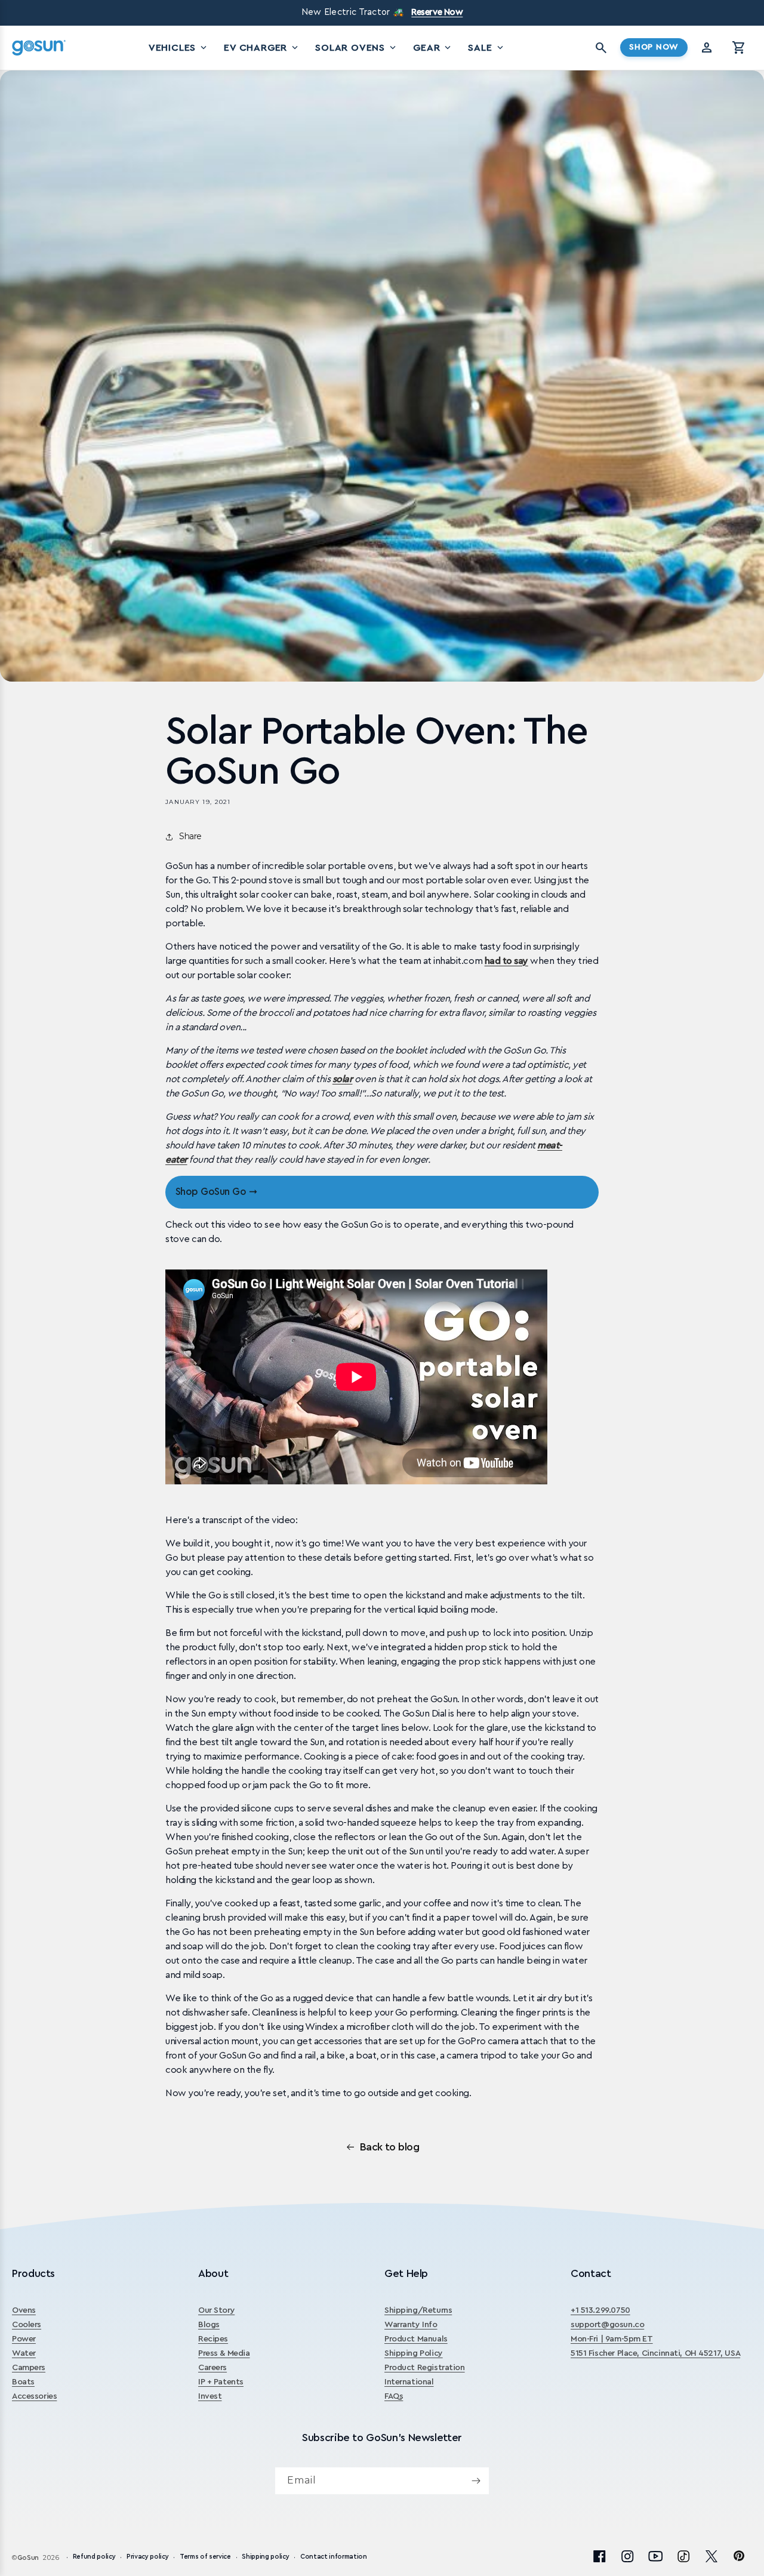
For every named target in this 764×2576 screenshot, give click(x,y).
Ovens (24, 2310)
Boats (23, 2382)
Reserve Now (437, 12)
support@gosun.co (607, 2325)
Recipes (213, 2339)
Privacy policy (147, 2557)
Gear (433, 48)
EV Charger (262, 48)
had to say (506, 961)
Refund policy (94, 2557)
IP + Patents (221, 2382)
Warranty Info (411, 2325)
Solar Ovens (357, 48)
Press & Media (224, 2353)
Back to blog (390, 2147)
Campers (29, 2368)
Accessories (34, 2396)
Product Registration (425, 2368)
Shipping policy (265, 2557)
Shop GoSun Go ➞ (216, 1192)
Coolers (27, 2325)
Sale (486, 48)
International (409, 2382)
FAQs (394, 2396)
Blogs (209, 2325)
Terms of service (205, 2557)
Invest (210, 2396)
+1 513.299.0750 (600, 2310)
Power (24, 2339)
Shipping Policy (414, 2353)
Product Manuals (416, 2339)
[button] (739, 48)
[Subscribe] (476, 2481)
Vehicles (179, 48)
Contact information (334, 2557)
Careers (212, 2368)
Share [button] (190, 836)
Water (24, 2353)
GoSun (28, 2558)
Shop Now (654, 47)
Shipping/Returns (418, 2310)
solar (343, 1079)
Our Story (216, 2310)
